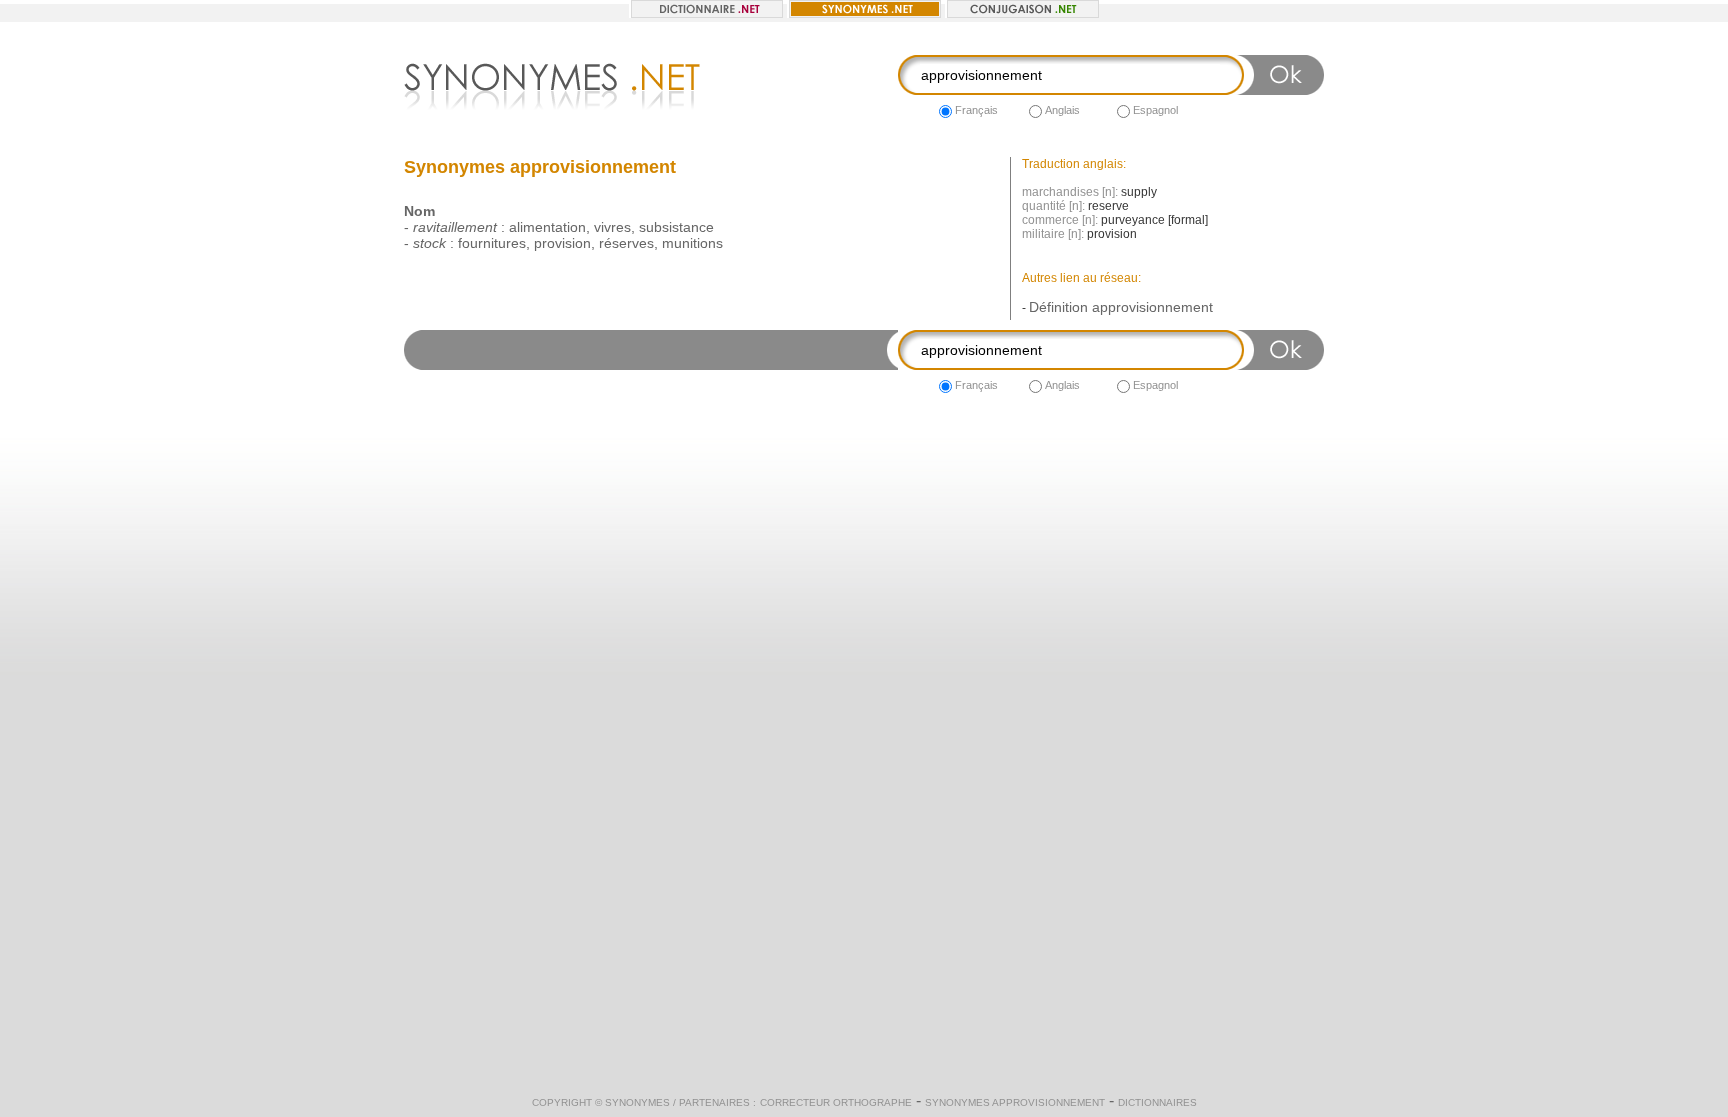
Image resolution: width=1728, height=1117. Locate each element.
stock (429, 243)
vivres (612, 227)
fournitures (492, 243)
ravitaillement (455, 227)
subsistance (676, 227)
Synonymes (637, 1102)
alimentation (547, 227)
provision (562, 243)
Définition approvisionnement (1121, 307)
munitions (692, 243)
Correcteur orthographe (836, 1102)
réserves (626, 243)
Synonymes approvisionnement (1015, 1102)
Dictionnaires (1157, 1102)
